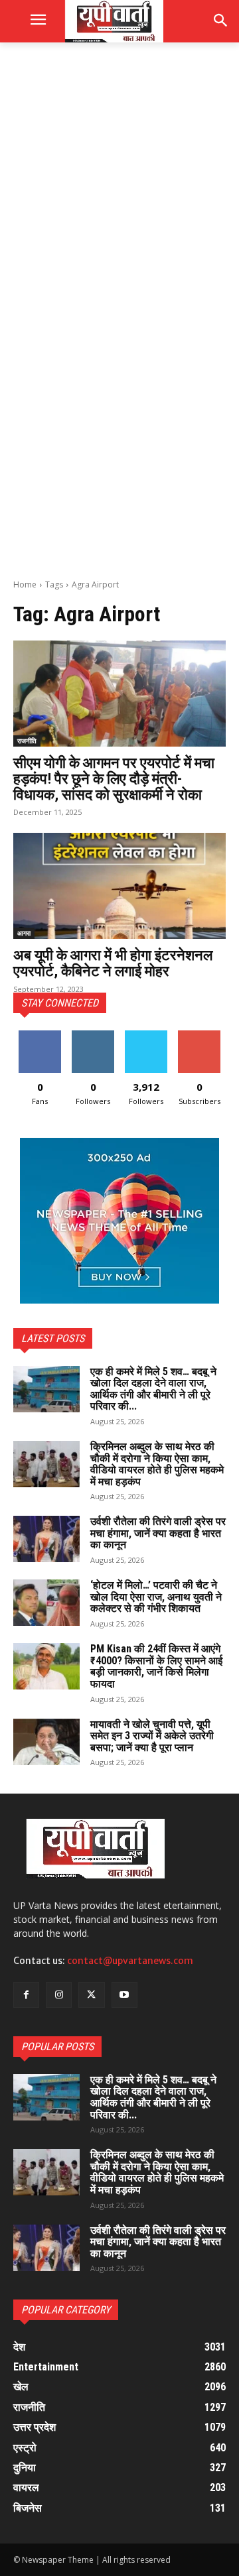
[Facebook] (26, 1995)
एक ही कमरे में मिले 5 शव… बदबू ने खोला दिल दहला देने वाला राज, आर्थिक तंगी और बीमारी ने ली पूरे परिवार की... (153, 1389)
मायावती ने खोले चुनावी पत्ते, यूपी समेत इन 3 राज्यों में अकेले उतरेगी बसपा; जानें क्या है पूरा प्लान (152, 1736)
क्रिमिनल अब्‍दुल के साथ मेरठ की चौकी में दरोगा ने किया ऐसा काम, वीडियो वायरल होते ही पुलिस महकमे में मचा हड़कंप (157, 1464)
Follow (93, 1035)
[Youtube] (124, 1995)
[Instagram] (59, 1995)
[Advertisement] (119, 183)
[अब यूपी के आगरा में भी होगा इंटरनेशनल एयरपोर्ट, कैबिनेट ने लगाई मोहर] (119, 886)
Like (40, 1035)
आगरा (24, 933)
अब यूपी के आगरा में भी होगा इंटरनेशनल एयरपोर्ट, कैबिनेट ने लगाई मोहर (113, 963)
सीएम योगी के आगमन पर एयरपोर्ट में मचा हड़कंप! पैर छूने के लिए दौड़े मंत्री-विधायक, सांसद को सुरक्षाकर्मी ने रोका (114, 779)
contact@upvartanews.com (130, 1961)
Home (25, 584)
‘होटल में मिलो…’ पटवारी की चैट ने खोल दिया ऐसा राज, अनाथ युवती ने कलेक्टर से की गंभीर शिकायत (156, 1597)
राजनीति (27, 741)
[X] (91, 1995)
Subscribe (199, 1035)
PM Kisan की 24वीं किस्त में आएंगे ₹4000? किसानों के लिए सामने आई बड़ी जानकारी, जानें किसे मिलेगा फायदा (156, 1666)
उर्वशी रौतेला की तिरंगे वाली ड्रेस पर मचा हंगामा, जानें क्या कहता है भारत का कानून (158, 1533)
